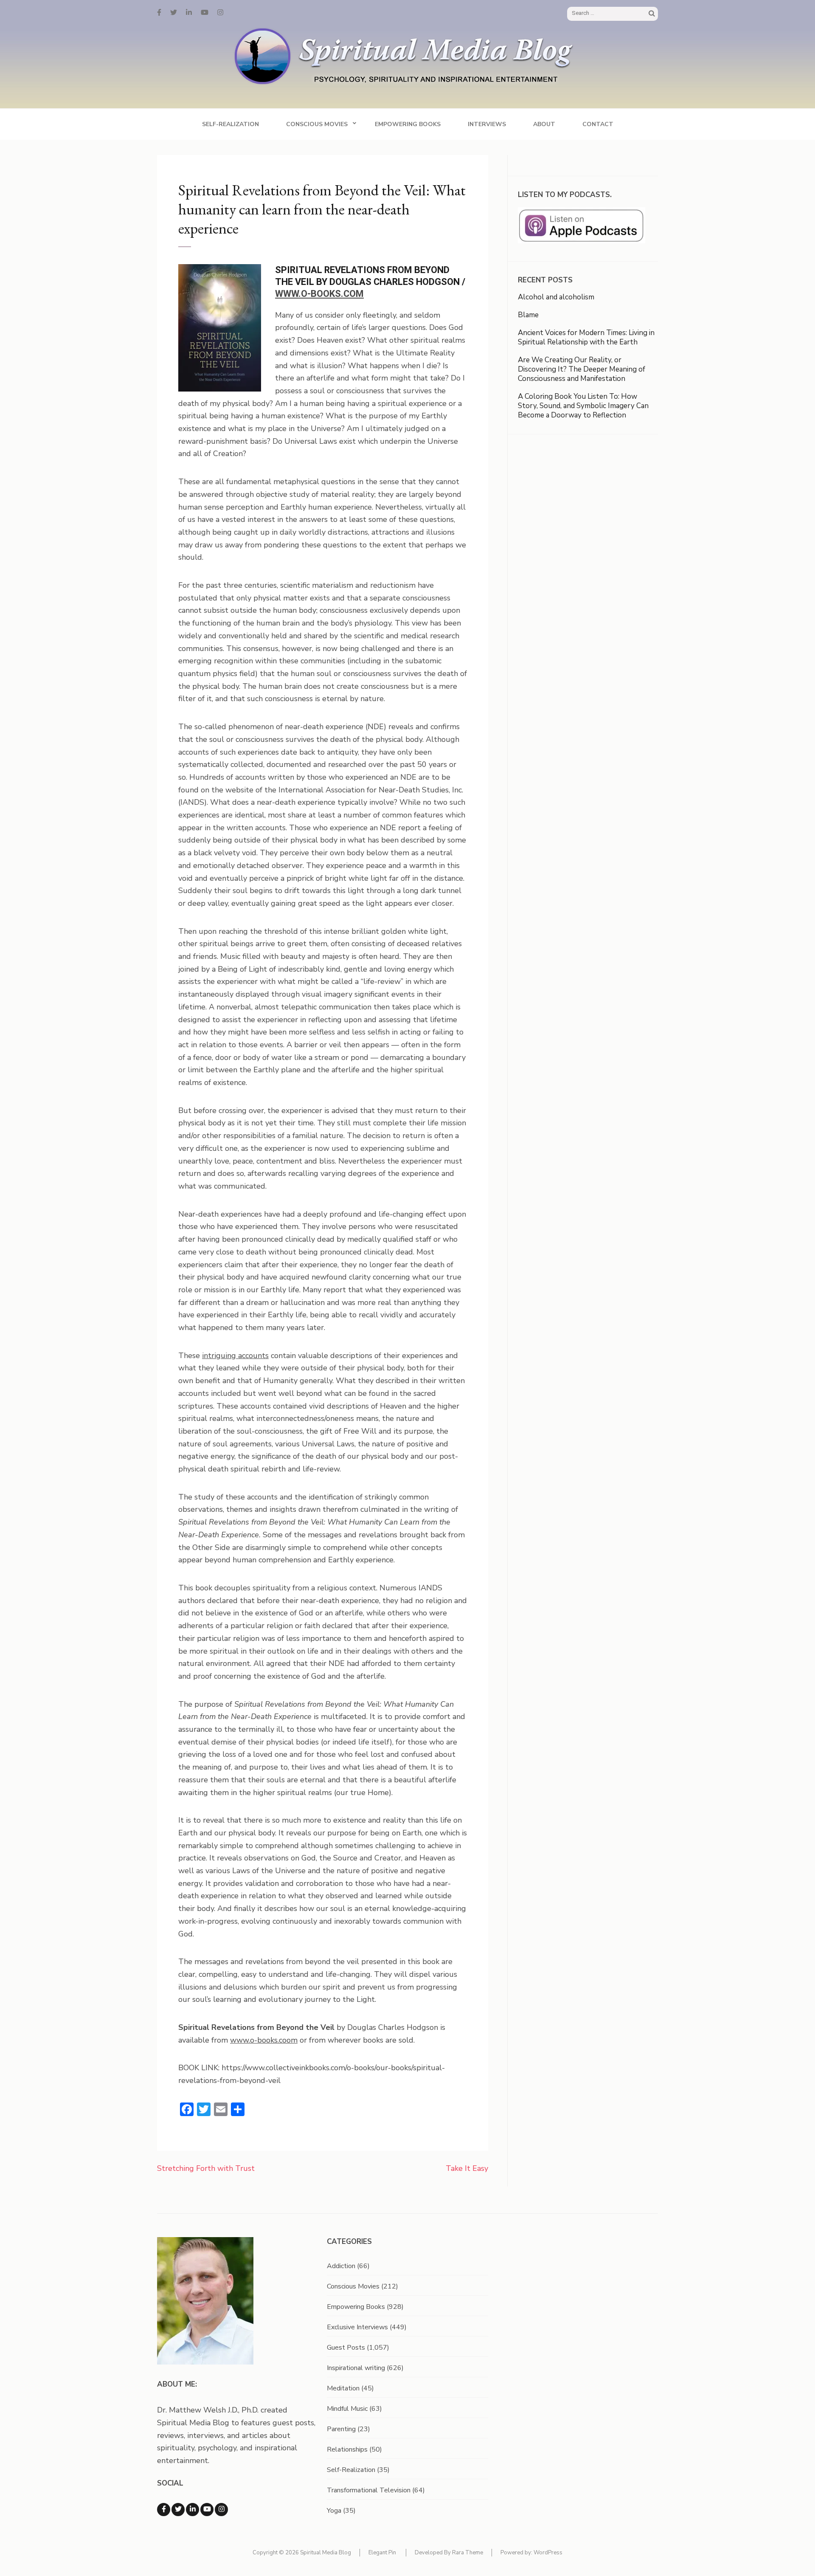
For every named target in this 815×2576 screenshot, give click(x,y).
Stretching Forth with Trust (206, 2168)
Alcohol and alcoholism (556, 297)
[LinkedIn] (189, 13)
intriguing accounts (235, 1356)
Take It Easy (467, 2168)
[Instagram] (220, 13)
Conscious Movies (317, 124)
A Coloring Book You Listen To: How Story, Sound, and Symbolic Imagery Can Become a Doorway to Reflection (583, 406)
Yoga (334, 2511)
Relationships (347, 2449)
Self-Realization (230, 124)
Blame (528, 315)
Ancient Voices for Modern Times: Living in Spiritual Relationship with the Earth (586, 337)
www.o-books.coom (264, 2040)
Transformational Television (369, 2490)
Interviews (487, 124)
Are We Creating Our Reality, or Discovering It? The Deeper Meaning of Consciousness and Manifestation (582, 369)
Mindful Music (347, 2409)
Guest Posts (346, 2348)
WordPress (548, 2553)
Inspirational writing (356, 2368)
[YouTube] (205, 13)
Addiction (341, 2266)
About (544, 124)
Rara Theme (468, 2553)
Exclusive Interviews (357, 2327)
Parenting (341, 2429)
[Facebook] (159, 13)
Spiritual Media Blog (326, 2553)
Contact (598, 124)
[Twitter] (174, 13)
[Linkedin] (193, 2510)
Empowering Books (408, 124)
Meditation (343, 2388)
